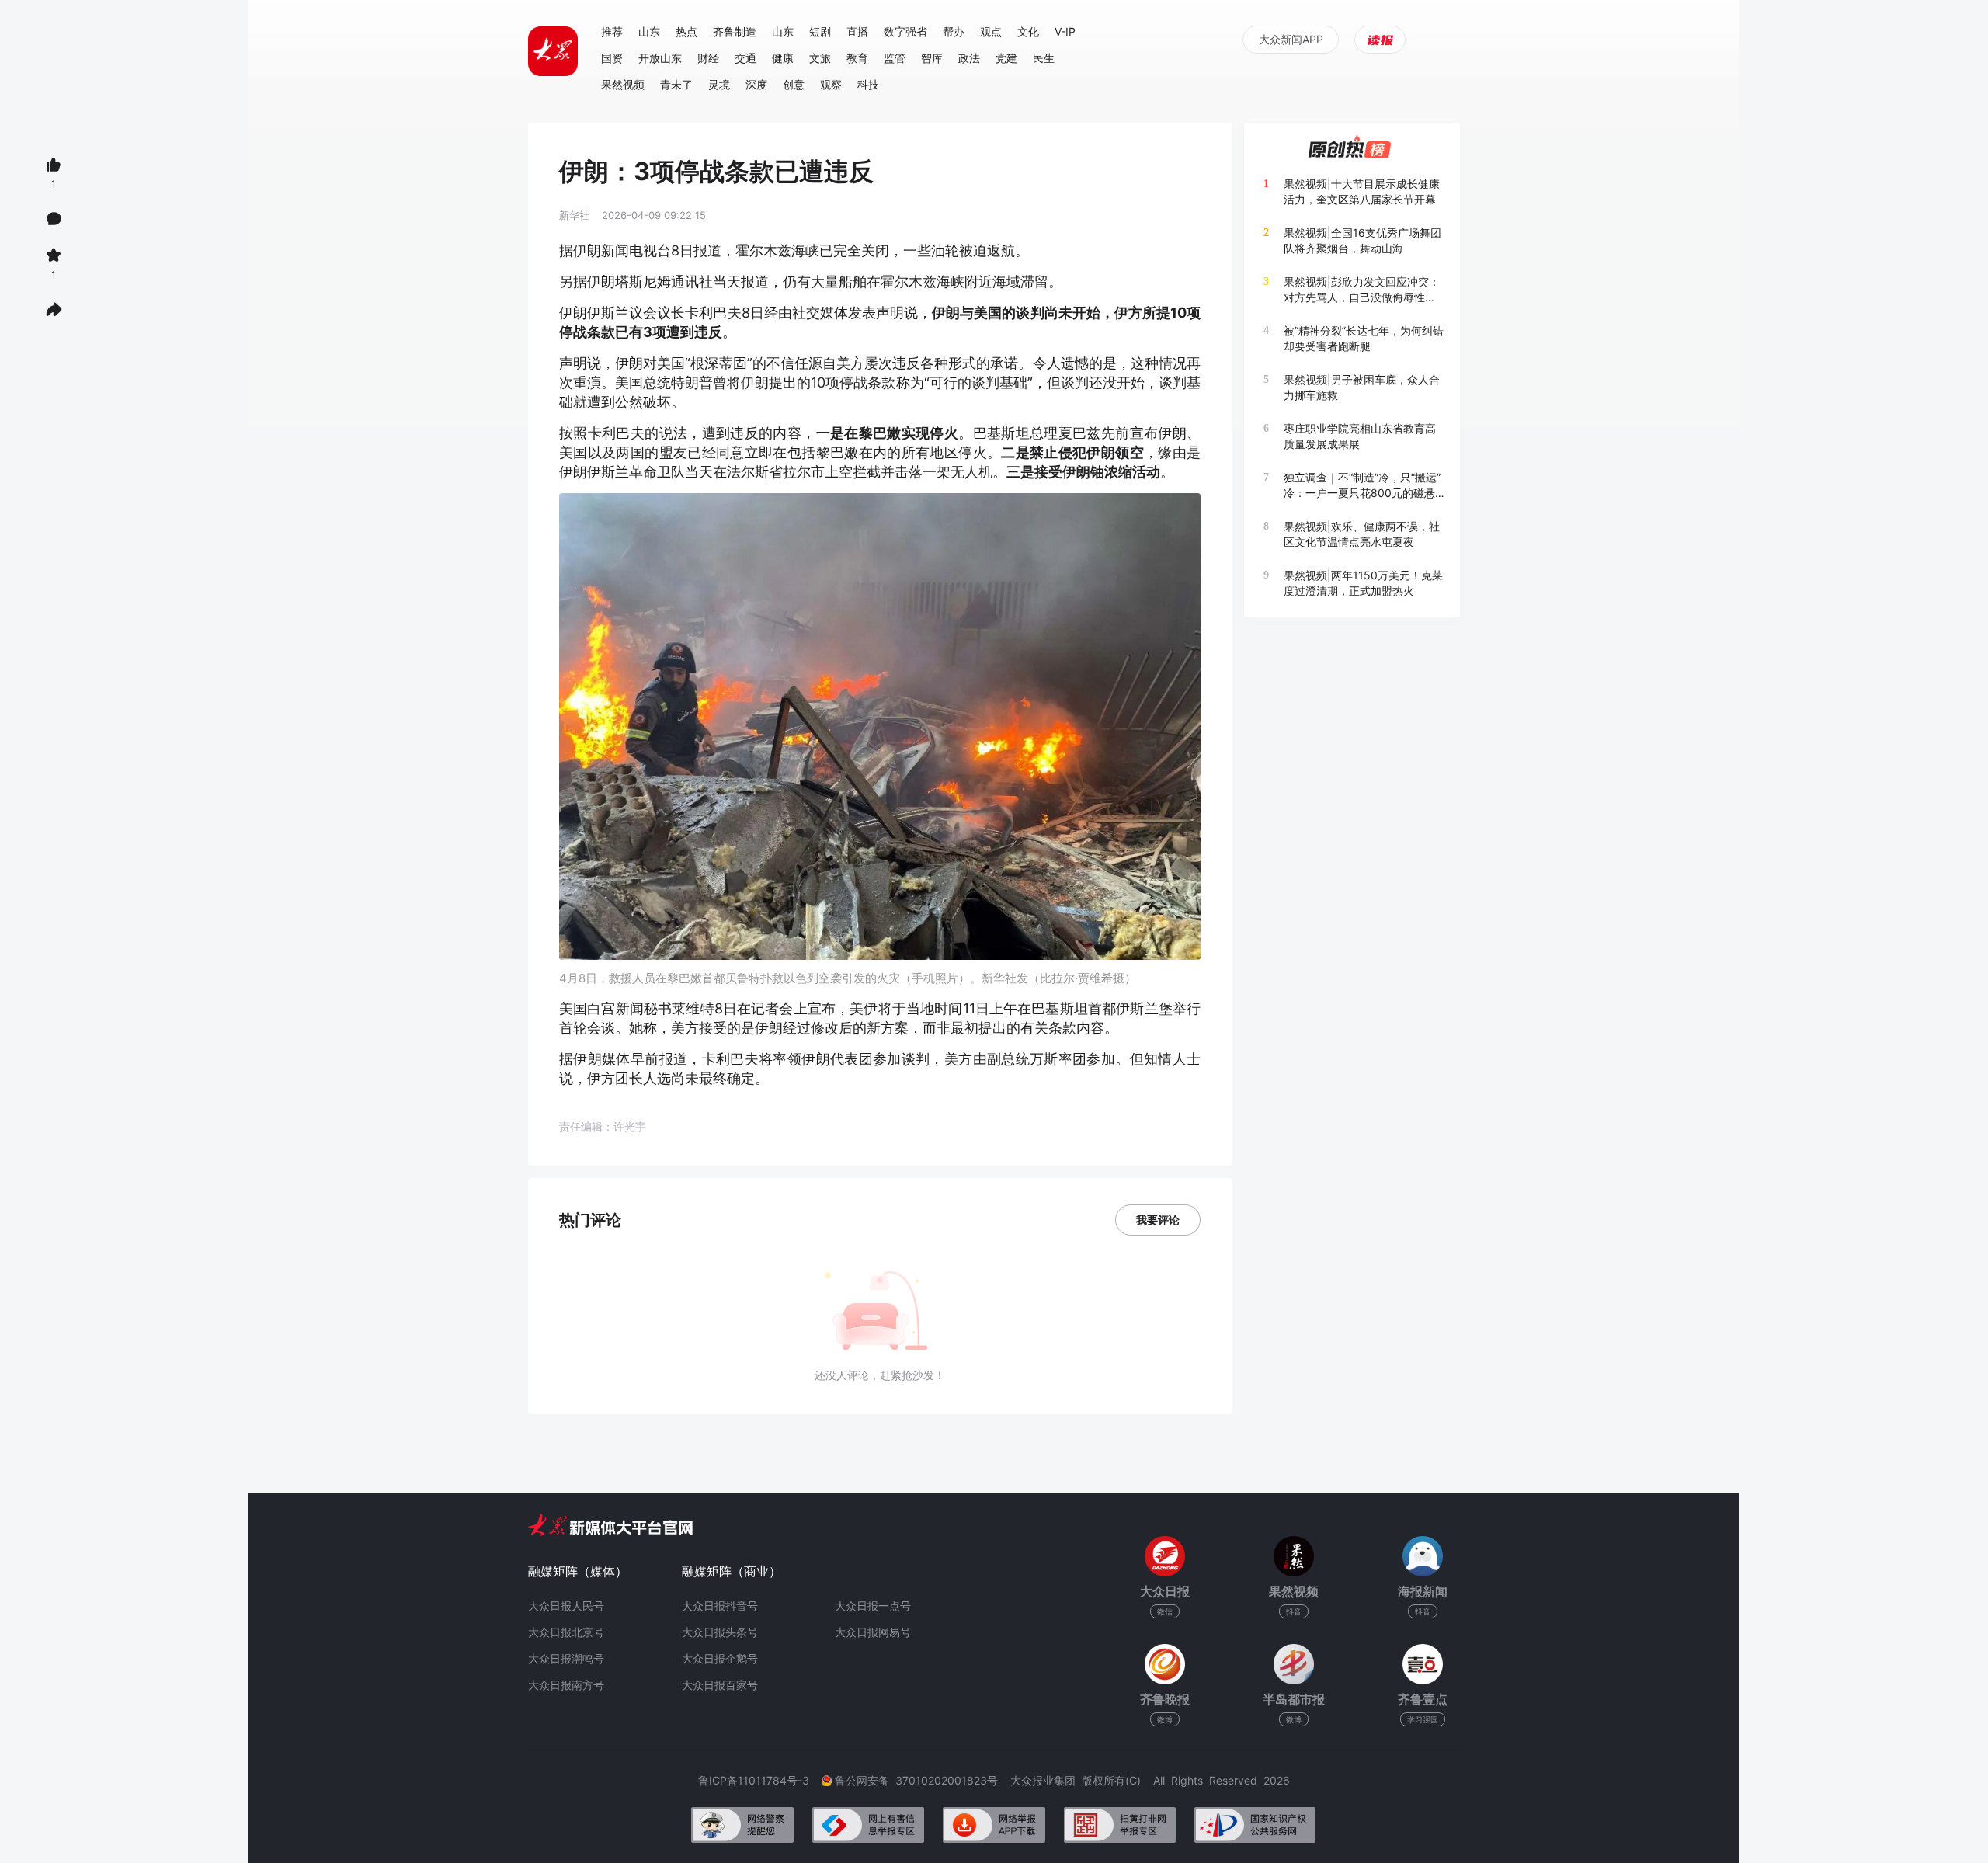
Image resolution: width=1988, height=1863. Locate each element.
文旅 (820, 58)
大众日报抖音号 (720, 1606)
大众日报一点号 (873, 1606)
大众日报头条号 (720, 1632)
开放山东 (660, 58)
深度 (756, 84)
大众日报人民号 (566, 1606)
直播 (857, 31)
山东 (649, 31)
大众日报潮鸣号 (566, 1658)
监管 (895, 58)
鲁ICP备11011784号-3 (760, 1780)
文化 (1028, 31)
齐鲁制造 (735, 31)
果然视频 (623, 84)
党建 (1006, 58)
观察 (831, 84)
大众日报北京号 (566, 1632)
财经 (708, 58)
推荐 (612, 31)
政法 (969, 58)
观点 (991, 31)
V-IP (1065, 31)
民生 (1044, 58)
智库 (932, 58)
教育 (857, 58)
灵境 (719, 84)
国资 (612, 58)
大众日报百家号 (720, 1685)
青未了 (676, 84)
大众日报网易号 (873, 1632)
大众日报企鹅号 (720, 1658)
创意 (794, 84)
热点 (686, 31)
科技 (868, 84)
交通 (745, 58)
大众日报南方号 (566, 1685)
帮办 (954, 31)
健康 (783, 58)
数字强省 (905, 31)
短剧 (820, 31)
